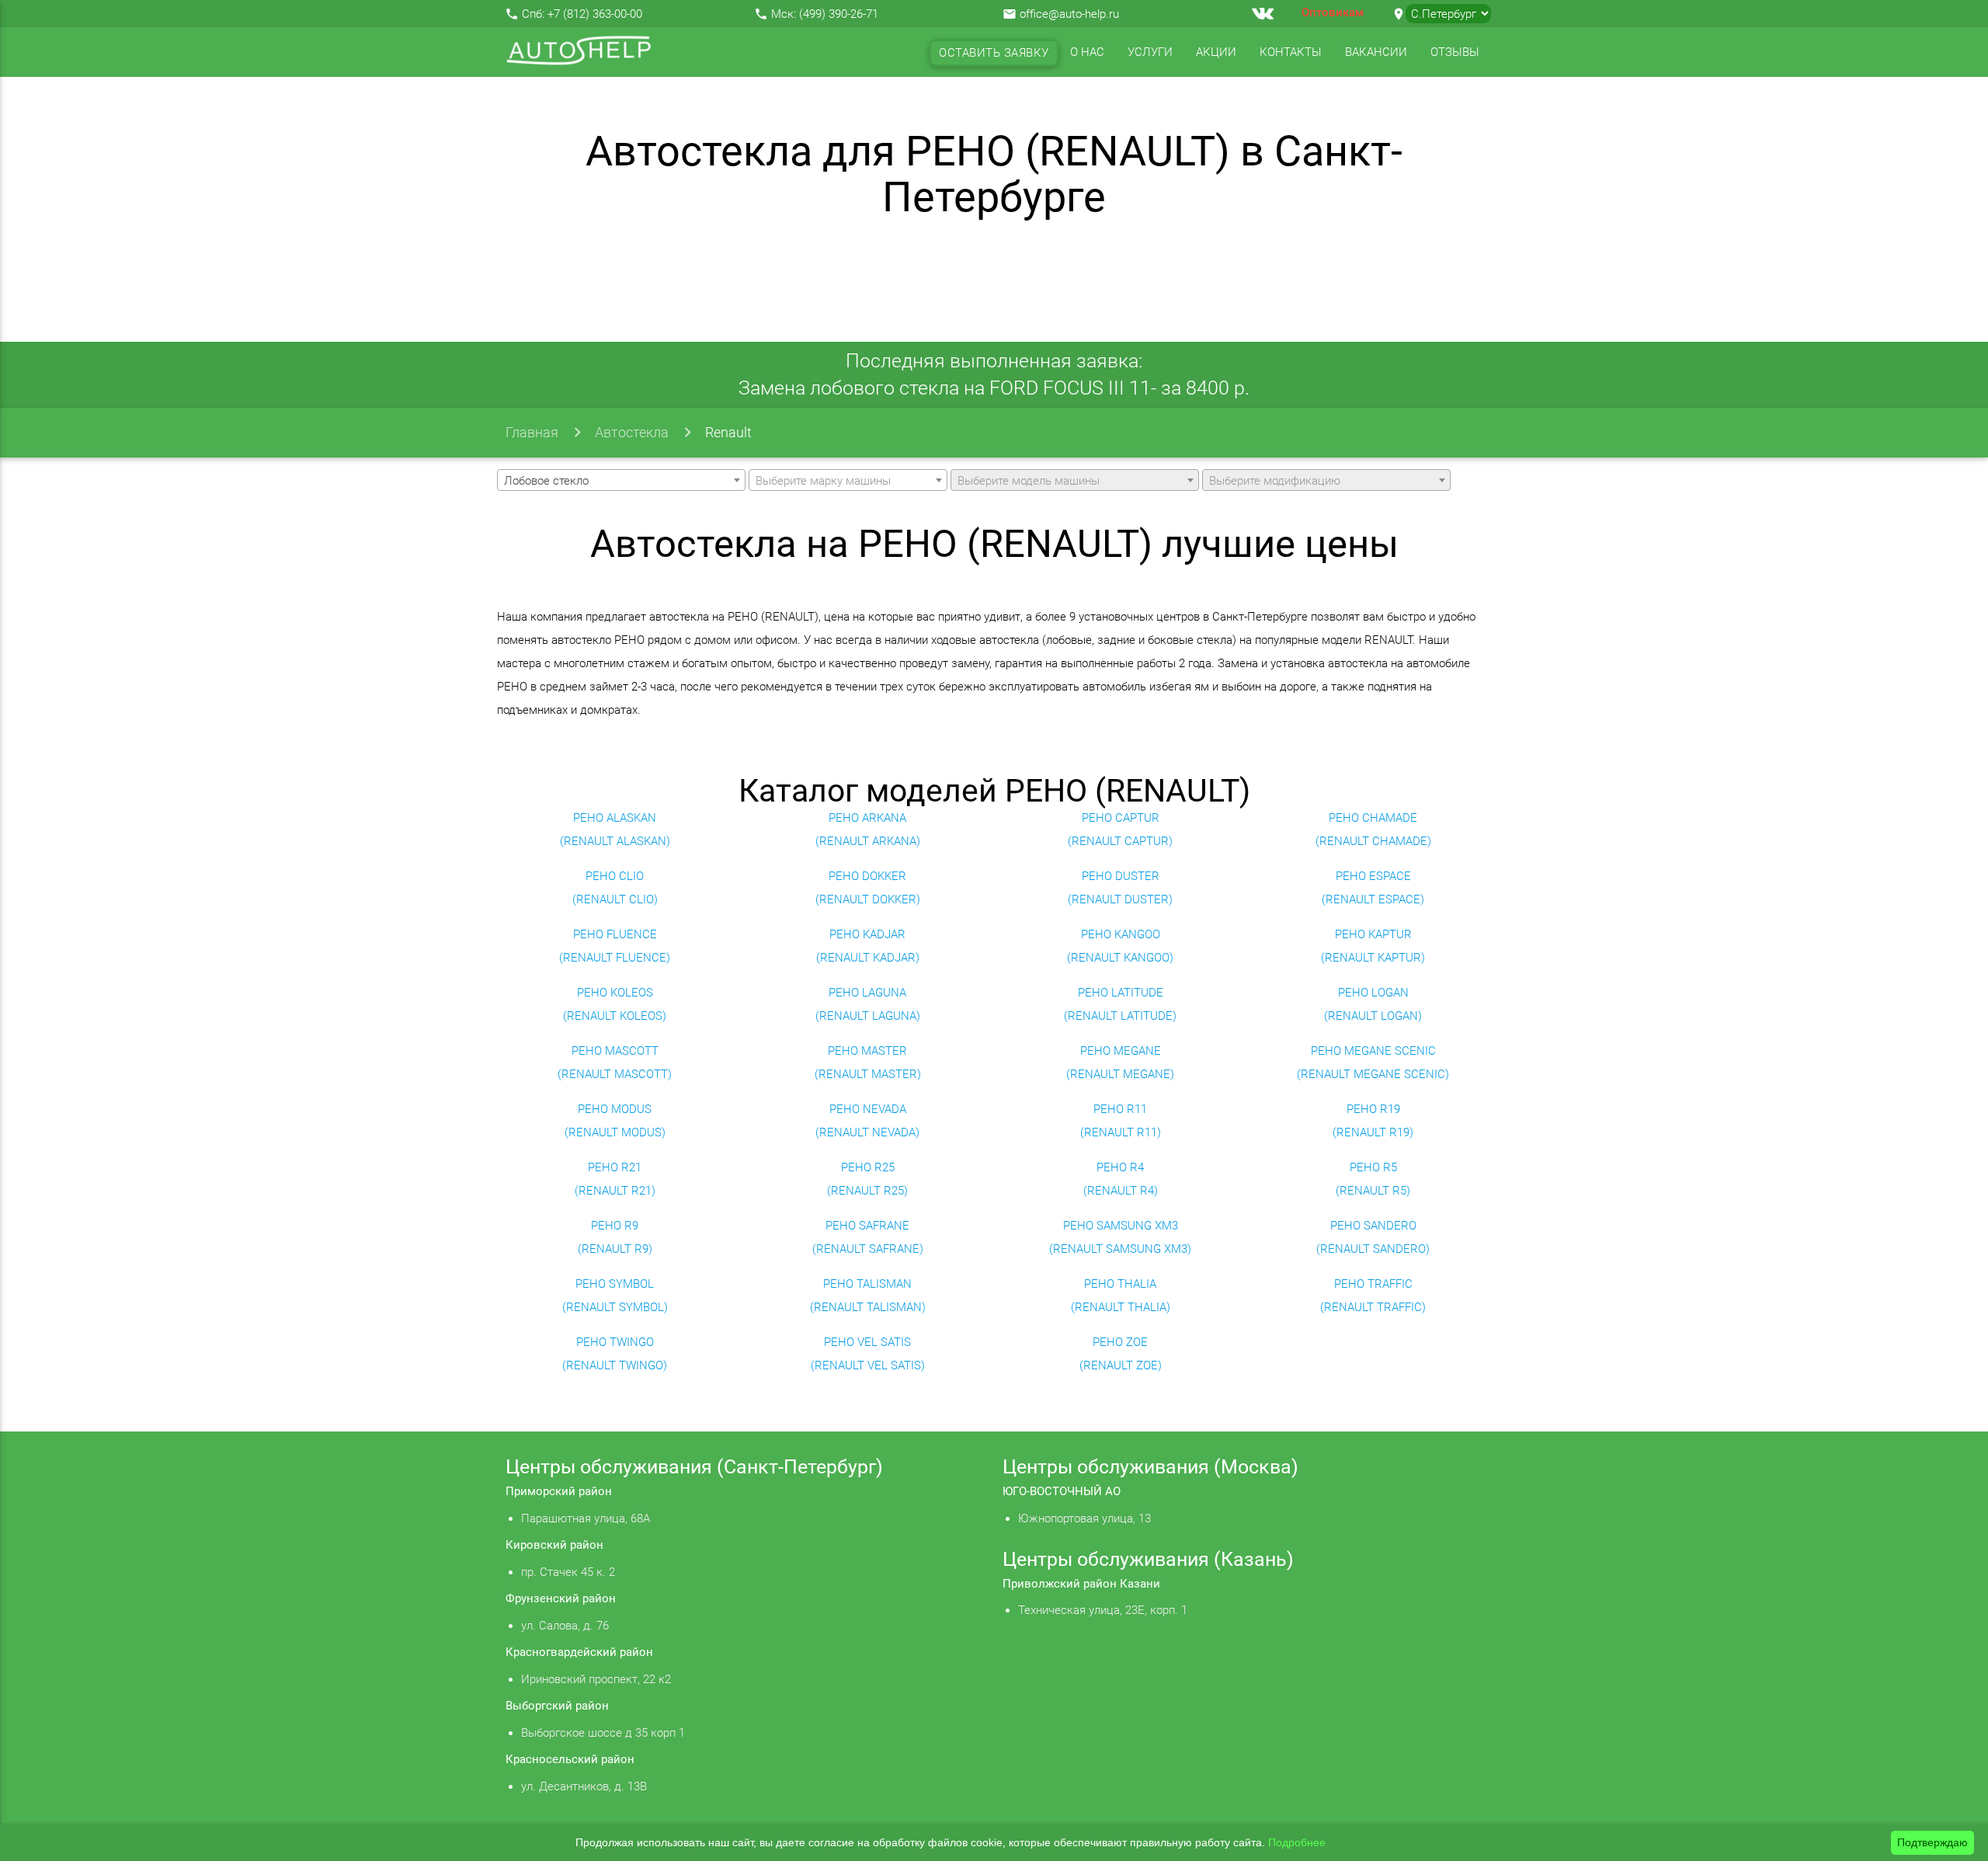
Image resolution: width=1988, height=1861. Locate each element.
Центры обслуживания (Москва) (1150, 1467)
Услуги (1150, 52)
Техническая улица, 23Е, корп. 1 (1103, 1610)
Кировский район (554, 1545)
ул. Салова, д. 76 (565, 1626)
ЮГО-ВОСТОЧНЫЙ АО (1062, 1491)
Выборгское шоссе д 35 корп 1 (603, 1733)
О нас (1087, 52)
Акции (1216, 52)
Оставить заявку (994, 53)
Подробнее (1297, 1842)
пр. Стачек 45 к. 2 (568, 1572)
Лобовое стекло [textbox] (546, 481)
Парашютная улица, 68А (586, 1518)
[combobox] (621, 480)
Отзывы (1455, 52)
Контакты (1291, 52)
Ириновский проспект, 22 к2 (596, 1679)
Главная (532, 432)
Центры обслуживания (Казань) (1148, 1559)
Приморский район (559, 1491)
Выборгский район (557, 1706)
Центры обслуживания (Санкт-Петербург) (694, 1467)
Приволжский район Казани (1081, 1584)
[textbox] (848, 481)
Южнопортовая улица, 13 (1084, 1518)
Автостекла (632, 432)
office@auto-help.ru (1069, 14)
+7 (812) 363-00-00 (595, 14)
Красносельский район (570, 1759)
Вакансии (1376, 52)
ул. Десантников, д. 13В (584, 1786)
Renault (728, 432)
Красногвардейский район (579, 1652)
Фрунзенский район (561, 1598)
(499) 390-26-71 (839, 14)
